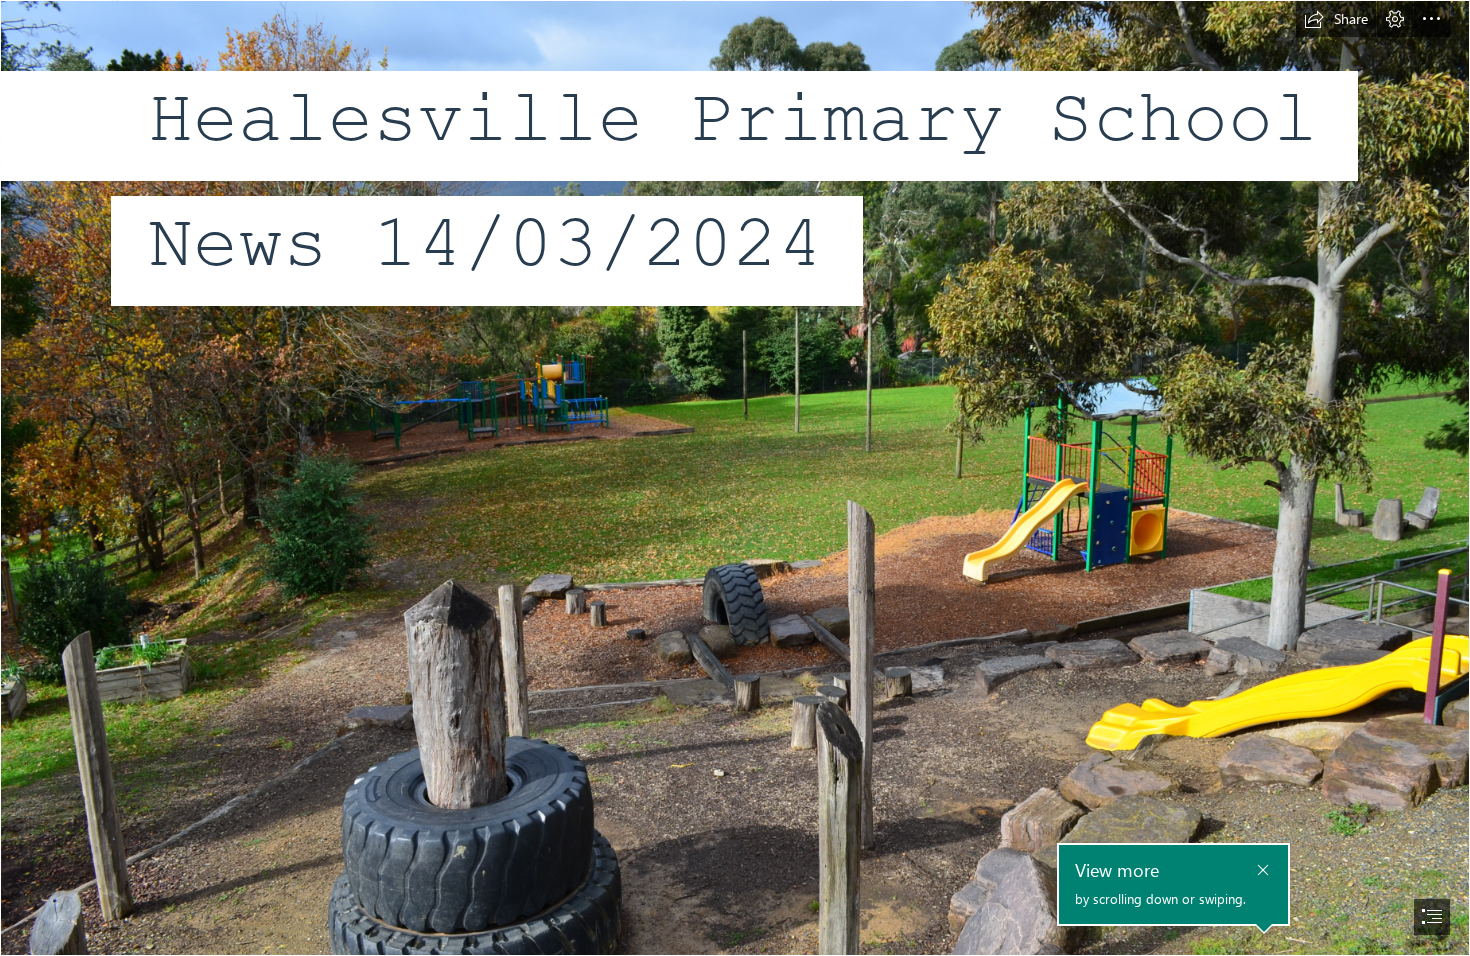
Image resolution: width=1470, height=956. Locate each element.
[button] (1336, 19)
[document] (735, 478)
